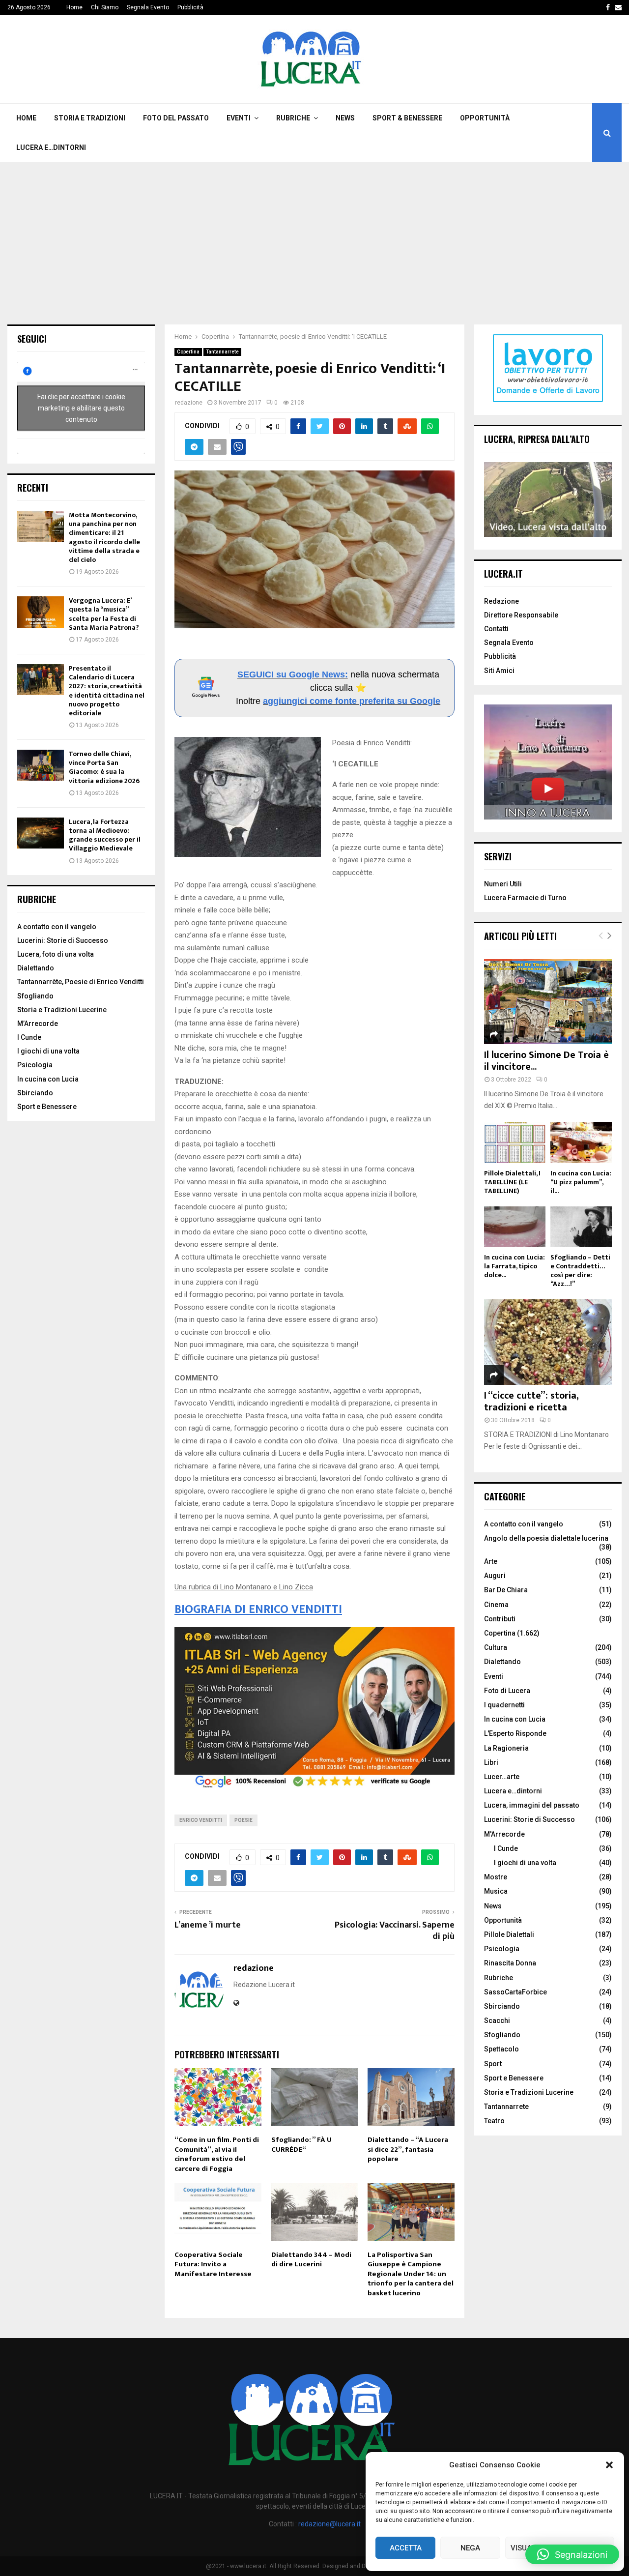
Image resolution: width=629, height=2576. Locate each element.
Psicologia (35, 1065)
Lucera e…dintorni (51, 147)
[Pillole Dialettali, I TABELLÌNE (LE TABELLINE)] (515, 1142)
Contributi (500, 1619)
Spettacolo (501, 2049)
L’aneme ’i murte (208, 1925)
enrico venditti (201, 1820)
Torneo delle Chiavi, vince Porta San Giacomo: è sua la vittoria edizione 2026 (104, 767)
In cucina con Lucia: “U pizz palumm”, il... (581, 1182)
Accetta (406, 2548)
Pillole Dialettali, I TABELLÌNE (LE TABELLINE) (512, 1182)
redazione (189, 403)
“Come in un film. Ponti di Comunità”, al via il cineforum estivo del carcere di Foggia (217, 2154)
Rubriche (293, 118)
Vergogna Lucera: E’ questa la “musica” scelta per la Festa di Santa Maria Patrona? (104, 614)
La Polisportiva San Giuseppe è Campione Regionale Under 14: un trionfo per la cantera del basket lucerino (411, 2274)
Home (74, 7)
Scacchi (497, 2020)
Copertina (188, 352)
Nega (470, 2548)
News (345, 118)
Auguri (495, 1576)
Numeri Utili (503, 884)
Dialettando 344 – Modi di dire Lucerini (311, 2260)
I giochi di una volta (48, 1051)
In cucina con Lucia (48, 1079)
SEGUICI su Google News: (293, 674)
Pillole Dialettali (509, 1934)
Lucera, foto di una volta (56, 954)
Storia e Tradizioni (90, 118)
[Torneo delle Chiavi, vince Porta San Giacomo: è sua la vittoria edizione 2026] (41, 765)
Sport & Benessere (407, 118)
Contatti (496, 629)
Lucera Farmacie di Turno (525, 898)
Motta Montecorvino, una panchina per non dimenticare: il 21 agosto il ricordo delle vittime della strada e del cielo (104, 537)
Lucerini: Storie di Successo (63, 940)
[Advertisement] (314, 236)
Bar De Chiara (506, 1590)
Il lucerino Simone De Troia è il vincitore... (546, 1061)
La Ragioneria (506, 1748)
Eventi (239, 118)
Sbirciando (35, 1093)
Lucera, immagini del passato (532, 1805)
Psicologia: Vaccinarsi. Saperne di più (395, 1931)
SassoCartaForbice (515, 1992)
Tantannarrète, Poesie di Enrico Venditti (81, 982)
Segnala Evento (148, 7)
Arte (491, 1561)
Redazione (501, 601)
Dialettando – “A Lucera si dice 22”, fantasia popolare (408, 2149)
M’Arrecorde (38, 1024)
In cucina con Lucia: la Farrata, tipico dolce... (515, 1266)
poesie (243, 1820)
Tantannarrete (222, 352)
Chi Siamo (105, 7)
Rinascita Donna (510, 1963)
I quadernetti (504, 1705)
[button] (609, 2465)
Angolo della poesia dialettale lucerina (546, 1538)
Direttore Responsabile (521, 615)
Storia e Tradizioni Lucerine (62, 1010)
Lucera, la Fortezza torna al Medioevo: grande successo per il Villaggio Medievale (105, 835)
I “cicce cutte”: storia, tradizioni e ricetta (531, 1402)
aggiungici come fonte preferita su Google (352, 701)
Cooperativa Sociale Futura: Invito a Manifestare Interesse (213, 2264)
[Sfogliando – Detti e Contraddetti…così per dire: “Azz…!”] (581, 1227)
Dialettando (36, 968)
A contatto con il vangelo (57, 927)
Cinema (496, 1605)
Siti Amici (499, 671)
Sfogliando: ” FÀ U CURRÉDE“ (301, 2145)
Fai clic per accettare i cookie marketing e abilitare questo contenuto (81, 408)
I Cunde (29, 1037)
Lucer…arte (502, 1777)
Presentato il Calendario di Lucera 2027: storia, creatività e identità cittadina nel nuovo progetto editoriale (107, 691)
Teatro (494, 2121)
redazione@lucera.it (329, 2524)
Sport (493, 2064)
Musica (496, 1891)
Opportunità (485, 118)
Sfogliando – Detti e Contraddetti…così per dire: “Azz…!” (580, 1271)
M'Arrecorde (504, 1834)
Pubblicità (190, 7)
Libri (491, 1762)
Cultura (496, 1647)
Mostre (496, 1877)
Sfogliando (35, 996)
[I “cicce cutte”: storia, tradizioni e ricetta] (548, 1342)
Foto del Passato (176, 118)
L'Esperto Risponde (515, 1733)
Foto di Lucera (507, 1691)
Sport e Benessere (47, 1107)
